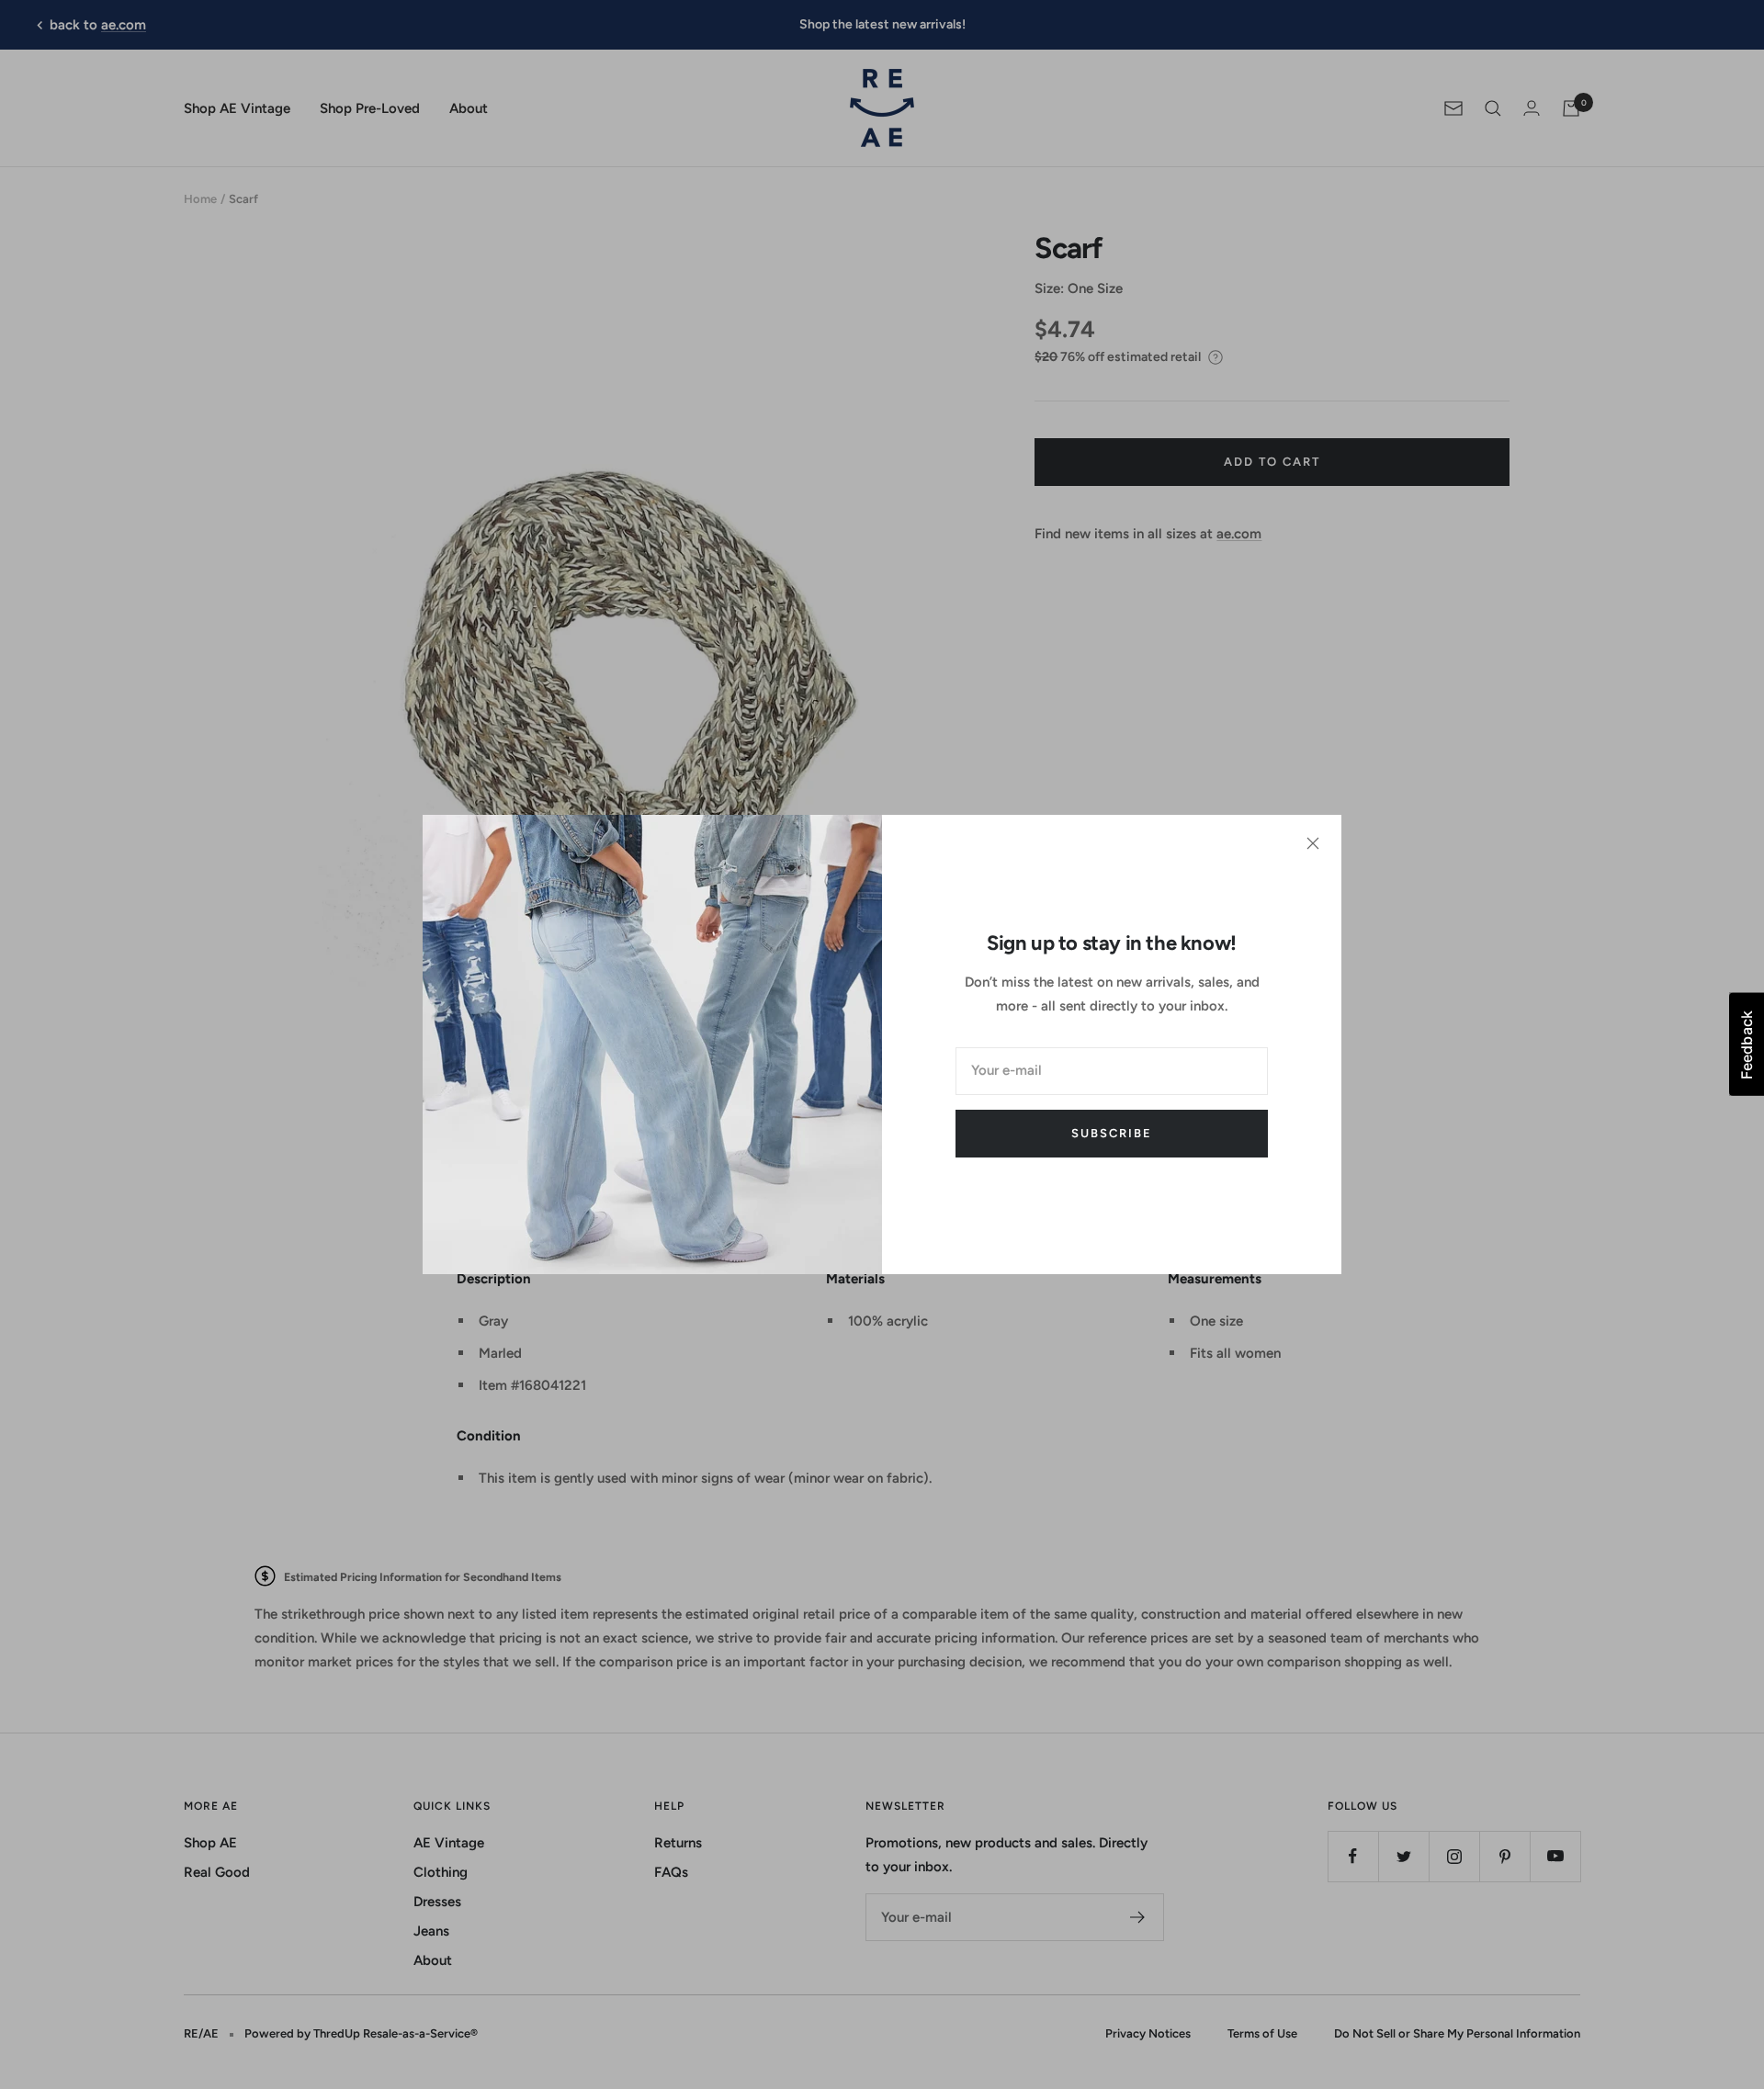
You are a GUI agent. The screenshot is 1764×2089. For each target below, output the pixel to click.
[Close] (1313, 843)
